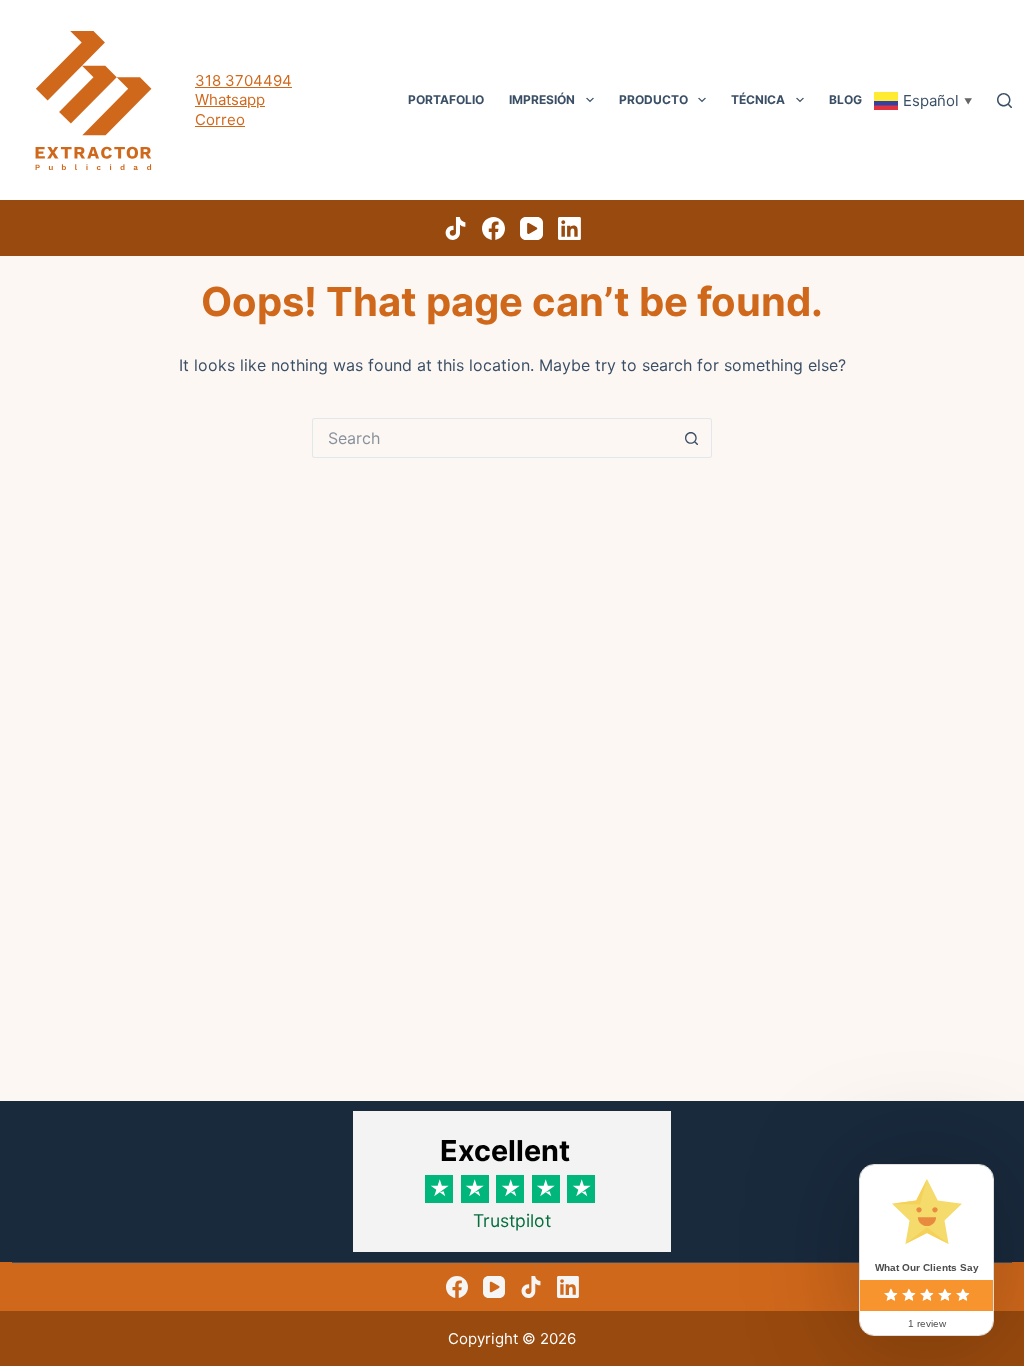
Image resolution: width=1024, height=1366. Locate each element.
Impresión (542, 99)
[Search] (1004, 100)
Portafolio (446, 99)
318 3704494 (243, 80)
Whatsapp (230, 99)
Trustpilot (512, 1220)
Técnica (758, 99)
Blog (845, 99)
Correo (220, 119)
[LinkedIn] (569, 228)
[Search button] (692, 438)
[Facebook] (493, 228)
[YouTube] (531, 228)
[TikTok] (455, 228)
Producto (653, 99)
